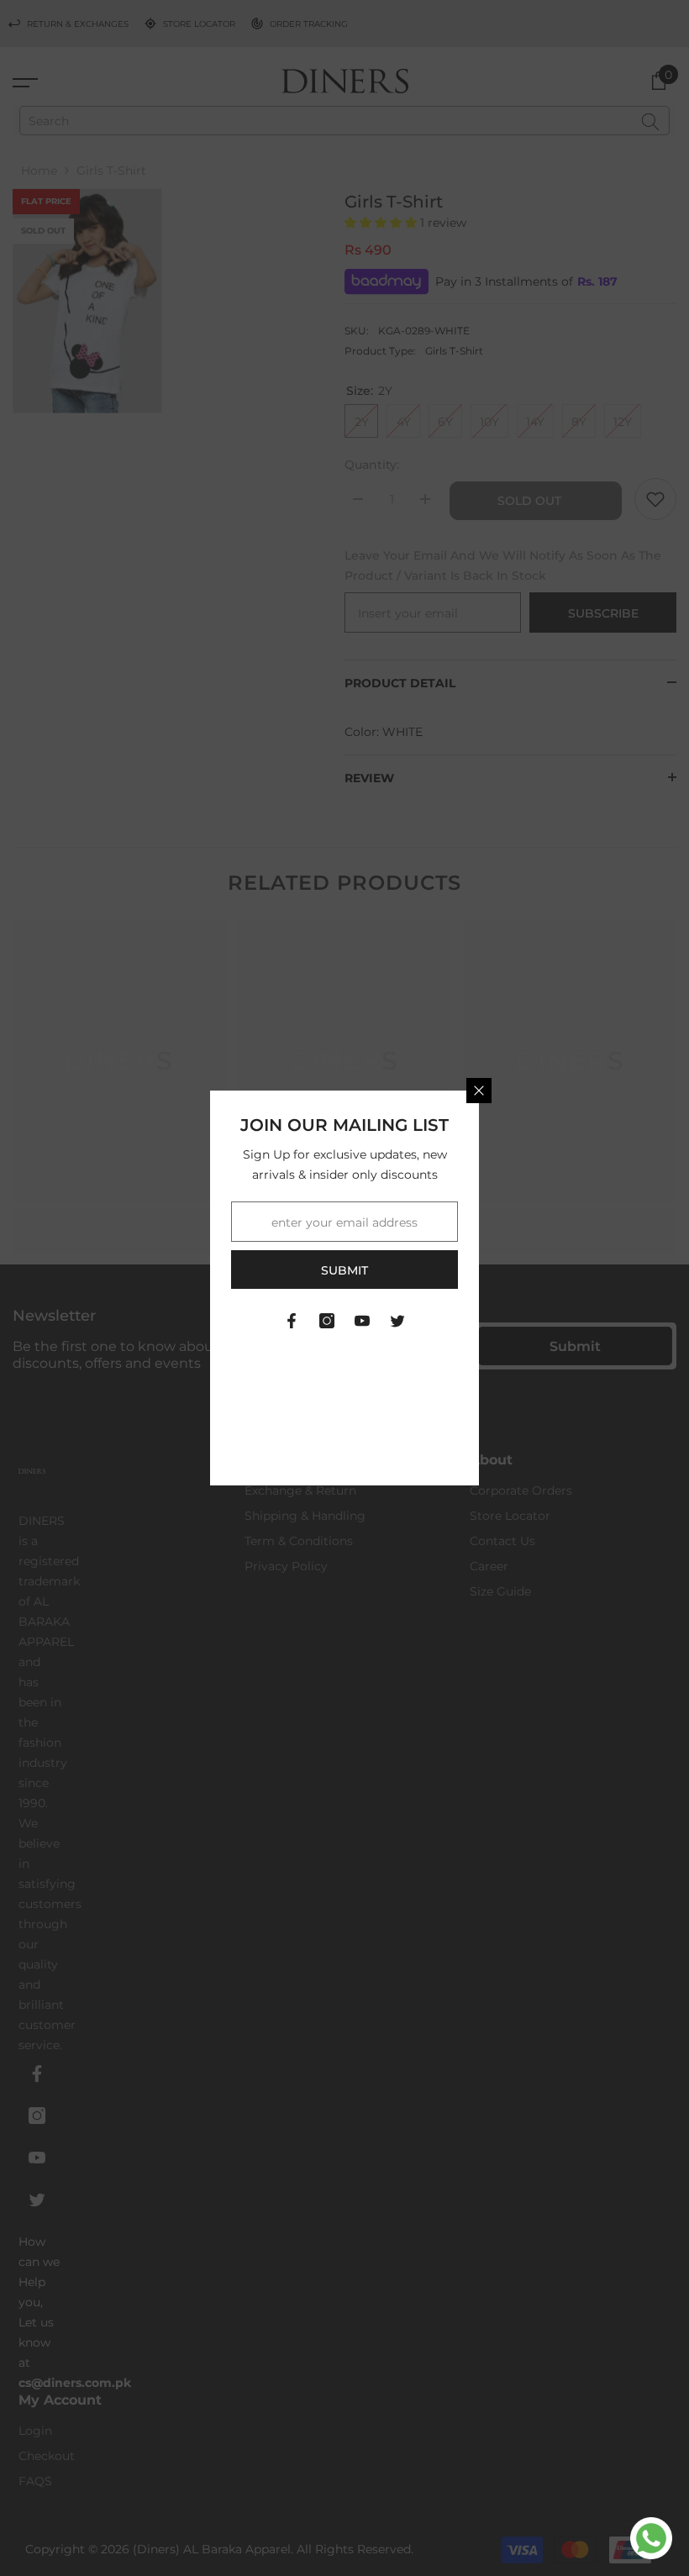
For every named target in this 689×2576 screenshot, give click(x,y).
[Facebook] (292, 1321)
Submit (344, 1270)
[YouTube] (362, 1321)
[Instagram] (327, 1321)
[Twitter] (397, 1321)
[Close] (479, 1091)
